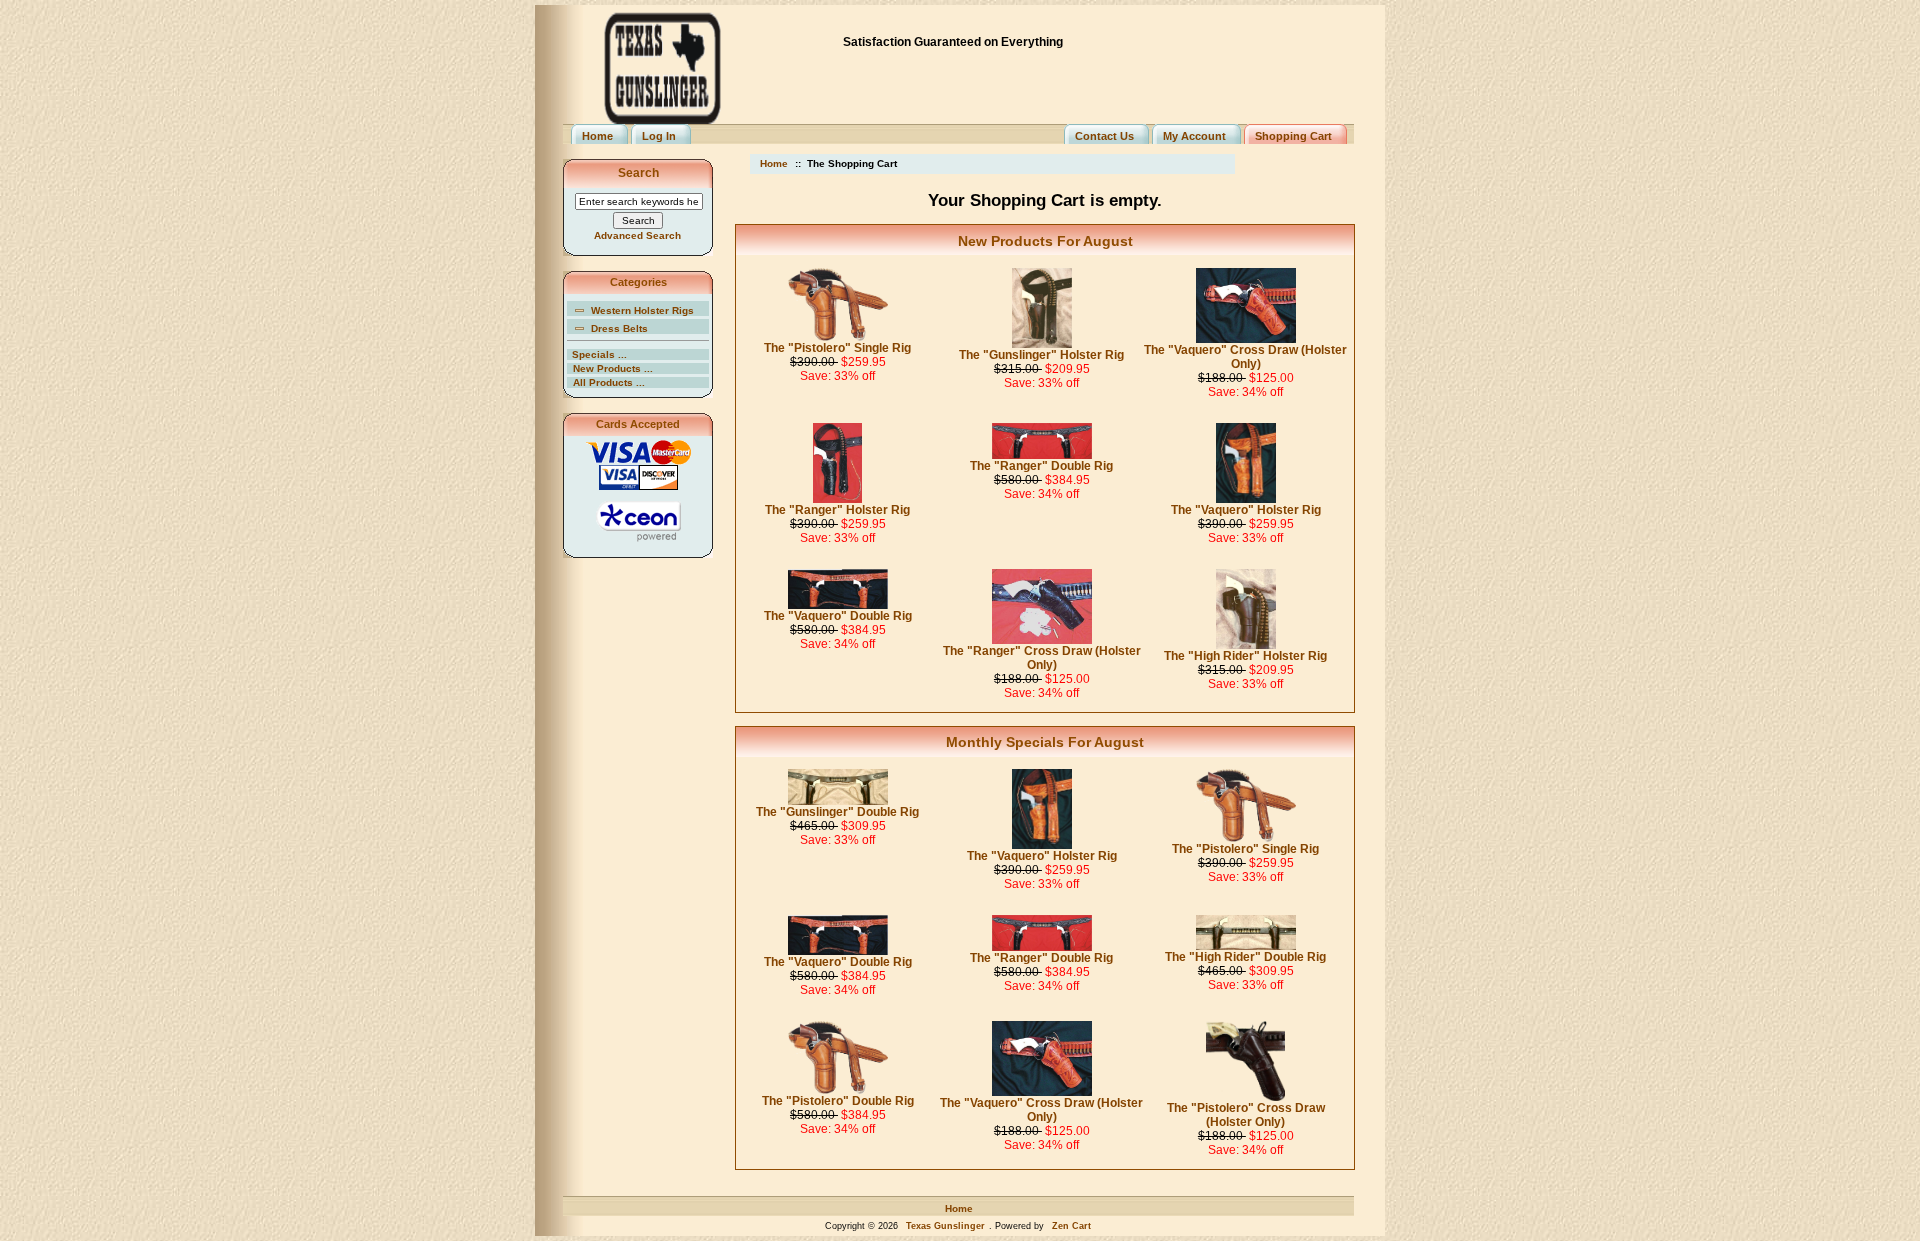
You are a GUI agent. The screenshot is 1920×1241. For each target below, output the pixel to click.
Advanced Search (637, 235)
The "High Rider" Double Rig (1245, 957)
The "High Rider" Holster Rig (1245, 656)
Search (638, 173)
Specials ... (599, 354)
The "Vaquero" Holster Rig (1246, 510)
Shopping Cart (1293, 136)
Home (597, 136)
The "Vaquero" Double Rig (838, 616)
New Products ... (613, 368)
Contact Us (1104, 136)
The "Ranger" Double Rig (1041, 466)
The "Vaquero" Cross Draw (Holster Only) (1245, 357)
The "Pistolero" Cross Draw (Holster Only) (1246, 1115)
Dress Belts (619, 328)
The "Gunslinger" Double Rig (837, 812)
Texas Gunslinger (945, 1226)
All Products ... (609, 382)
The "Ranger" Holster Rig (837, 510)
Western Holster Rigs (642, 310)
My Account (1194, 136)
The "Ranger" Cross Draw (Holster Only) (1042, 658)
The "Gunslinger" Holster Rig (1041, 355)
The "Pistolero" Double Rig (838, 1101)
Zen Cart (1071, 1226)
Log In (659, 136)
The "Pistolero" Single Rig (837, 348)
